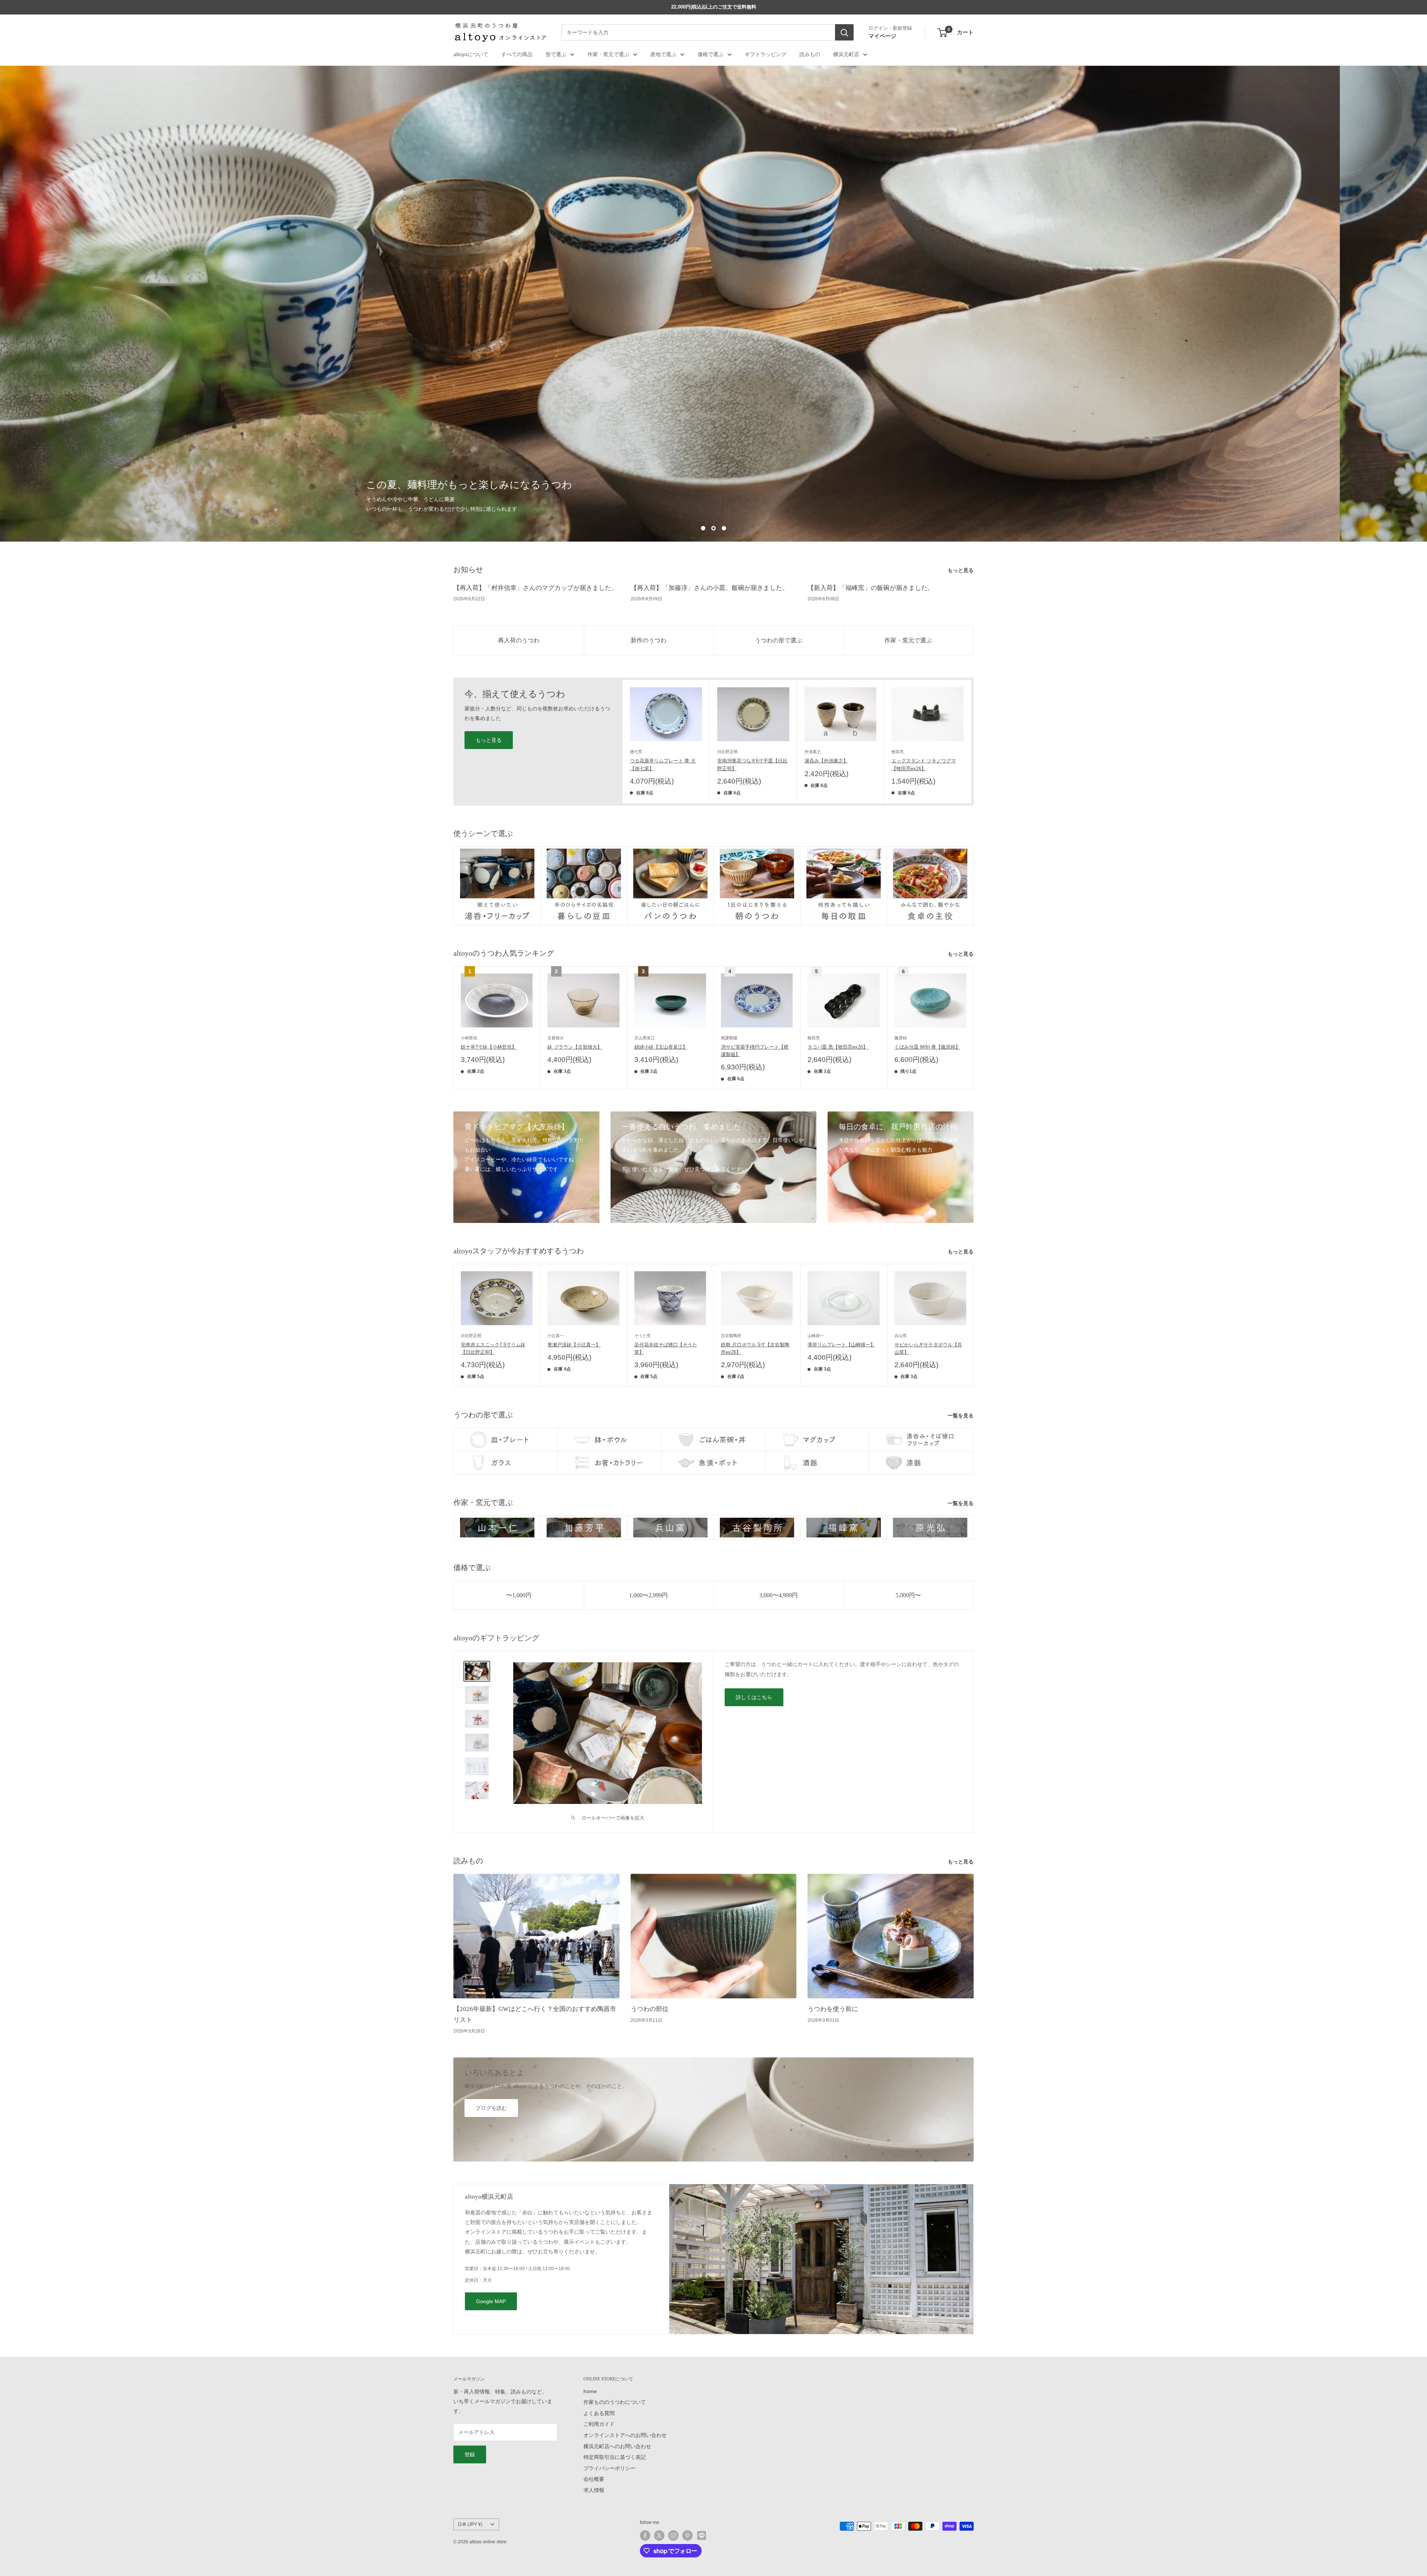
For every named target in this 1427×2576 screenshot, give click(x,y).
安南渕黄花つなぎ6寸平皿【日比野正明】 (752, 765)
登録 (470, 2455)
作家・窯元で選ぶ (608, 54)
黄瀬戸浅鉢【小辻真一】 (574, 1345)
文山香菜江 (645, 1038)
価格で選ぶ (711, 54)
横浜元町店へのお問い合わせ (617, 2446)
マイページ (882, 36)
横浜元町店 (846, 54)
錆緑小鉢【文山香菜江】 (661, 1047)
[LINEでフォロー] (702, 2535)
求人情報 (594, 2491)
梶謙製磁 (729, 1038)
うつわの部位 (650, 2009)
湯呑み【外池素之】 (826, 761)
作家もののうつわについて (615, 2402)
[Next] (972, 742)
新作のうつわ (648, 640)
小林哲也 (469, 1038)
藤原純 (901, 1038)
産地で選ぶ (663, 54)
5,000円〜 (908, 1595)
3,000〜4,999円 (779, 1595)
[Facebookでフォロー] (645, 2535)
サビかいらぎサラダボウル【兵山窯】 (928, 1349)
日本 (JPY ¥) (470, 2524)
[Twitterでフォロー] (659, 2535)
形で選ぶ (556, 54)
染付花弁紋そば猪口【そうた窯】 (666, 1349)
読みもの (810, 54)
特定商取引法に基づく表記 (615, 2457)
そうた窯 (643, 1336)
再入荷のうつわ (519, 640)
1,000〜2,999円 (648, 1595)
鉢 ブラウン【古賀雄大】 (575, 1047)
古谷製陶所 (731, 1336)
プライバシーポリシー (609, 2468)
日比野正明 (727, 752)
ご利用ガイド (599, 2424)
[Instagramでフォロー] (673, 2535)
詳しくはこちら (754, 1697)
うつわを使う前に (833, 2009)
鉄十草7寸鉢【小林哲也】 (489, 1047)
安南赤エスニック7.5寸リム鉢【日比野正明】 (493, 1349)
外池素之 (813, 752)
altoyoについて (471, 54)
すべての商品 (517, 54)
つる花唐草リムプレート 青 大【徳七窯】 (663, 765)
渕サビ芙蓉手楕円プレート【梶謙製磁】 (755, 1051)
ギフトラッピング (766, 54)
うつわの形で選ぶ (779, 640)
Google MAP (491, 2302)
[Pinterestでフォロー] (687, 2535)
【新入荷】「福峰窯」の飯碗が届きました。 (871, 588)
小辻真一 (556, 1336)
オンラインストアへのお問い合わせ (625, 2435)
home (590, 2391)
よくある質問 (599, 2414)
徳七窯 (636, 752)
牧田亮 (898, 752)
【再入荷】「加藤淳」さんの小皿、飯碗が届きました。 (710, 588)
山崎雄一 (816, 1336)
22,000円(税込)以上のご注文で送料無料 (714, 7)
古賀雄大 (556, 1038)
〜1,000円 (519, 1595)
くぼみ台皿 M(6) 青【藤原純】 (927, 1047)
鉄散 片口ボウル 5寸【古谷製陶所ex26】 (755, 1349)
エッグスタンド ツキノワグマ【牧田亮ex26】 (924, 765)
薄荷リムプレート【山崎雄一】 (841, 1345)
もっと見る (961, 571)
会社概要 (594, 2479)
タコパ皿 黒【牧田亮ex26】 (838, 1047)
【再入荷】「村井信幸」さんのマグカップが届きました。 (535, 588)
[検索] (844, 33)
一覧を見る (961, 1415)
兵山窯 (901, 1336)
